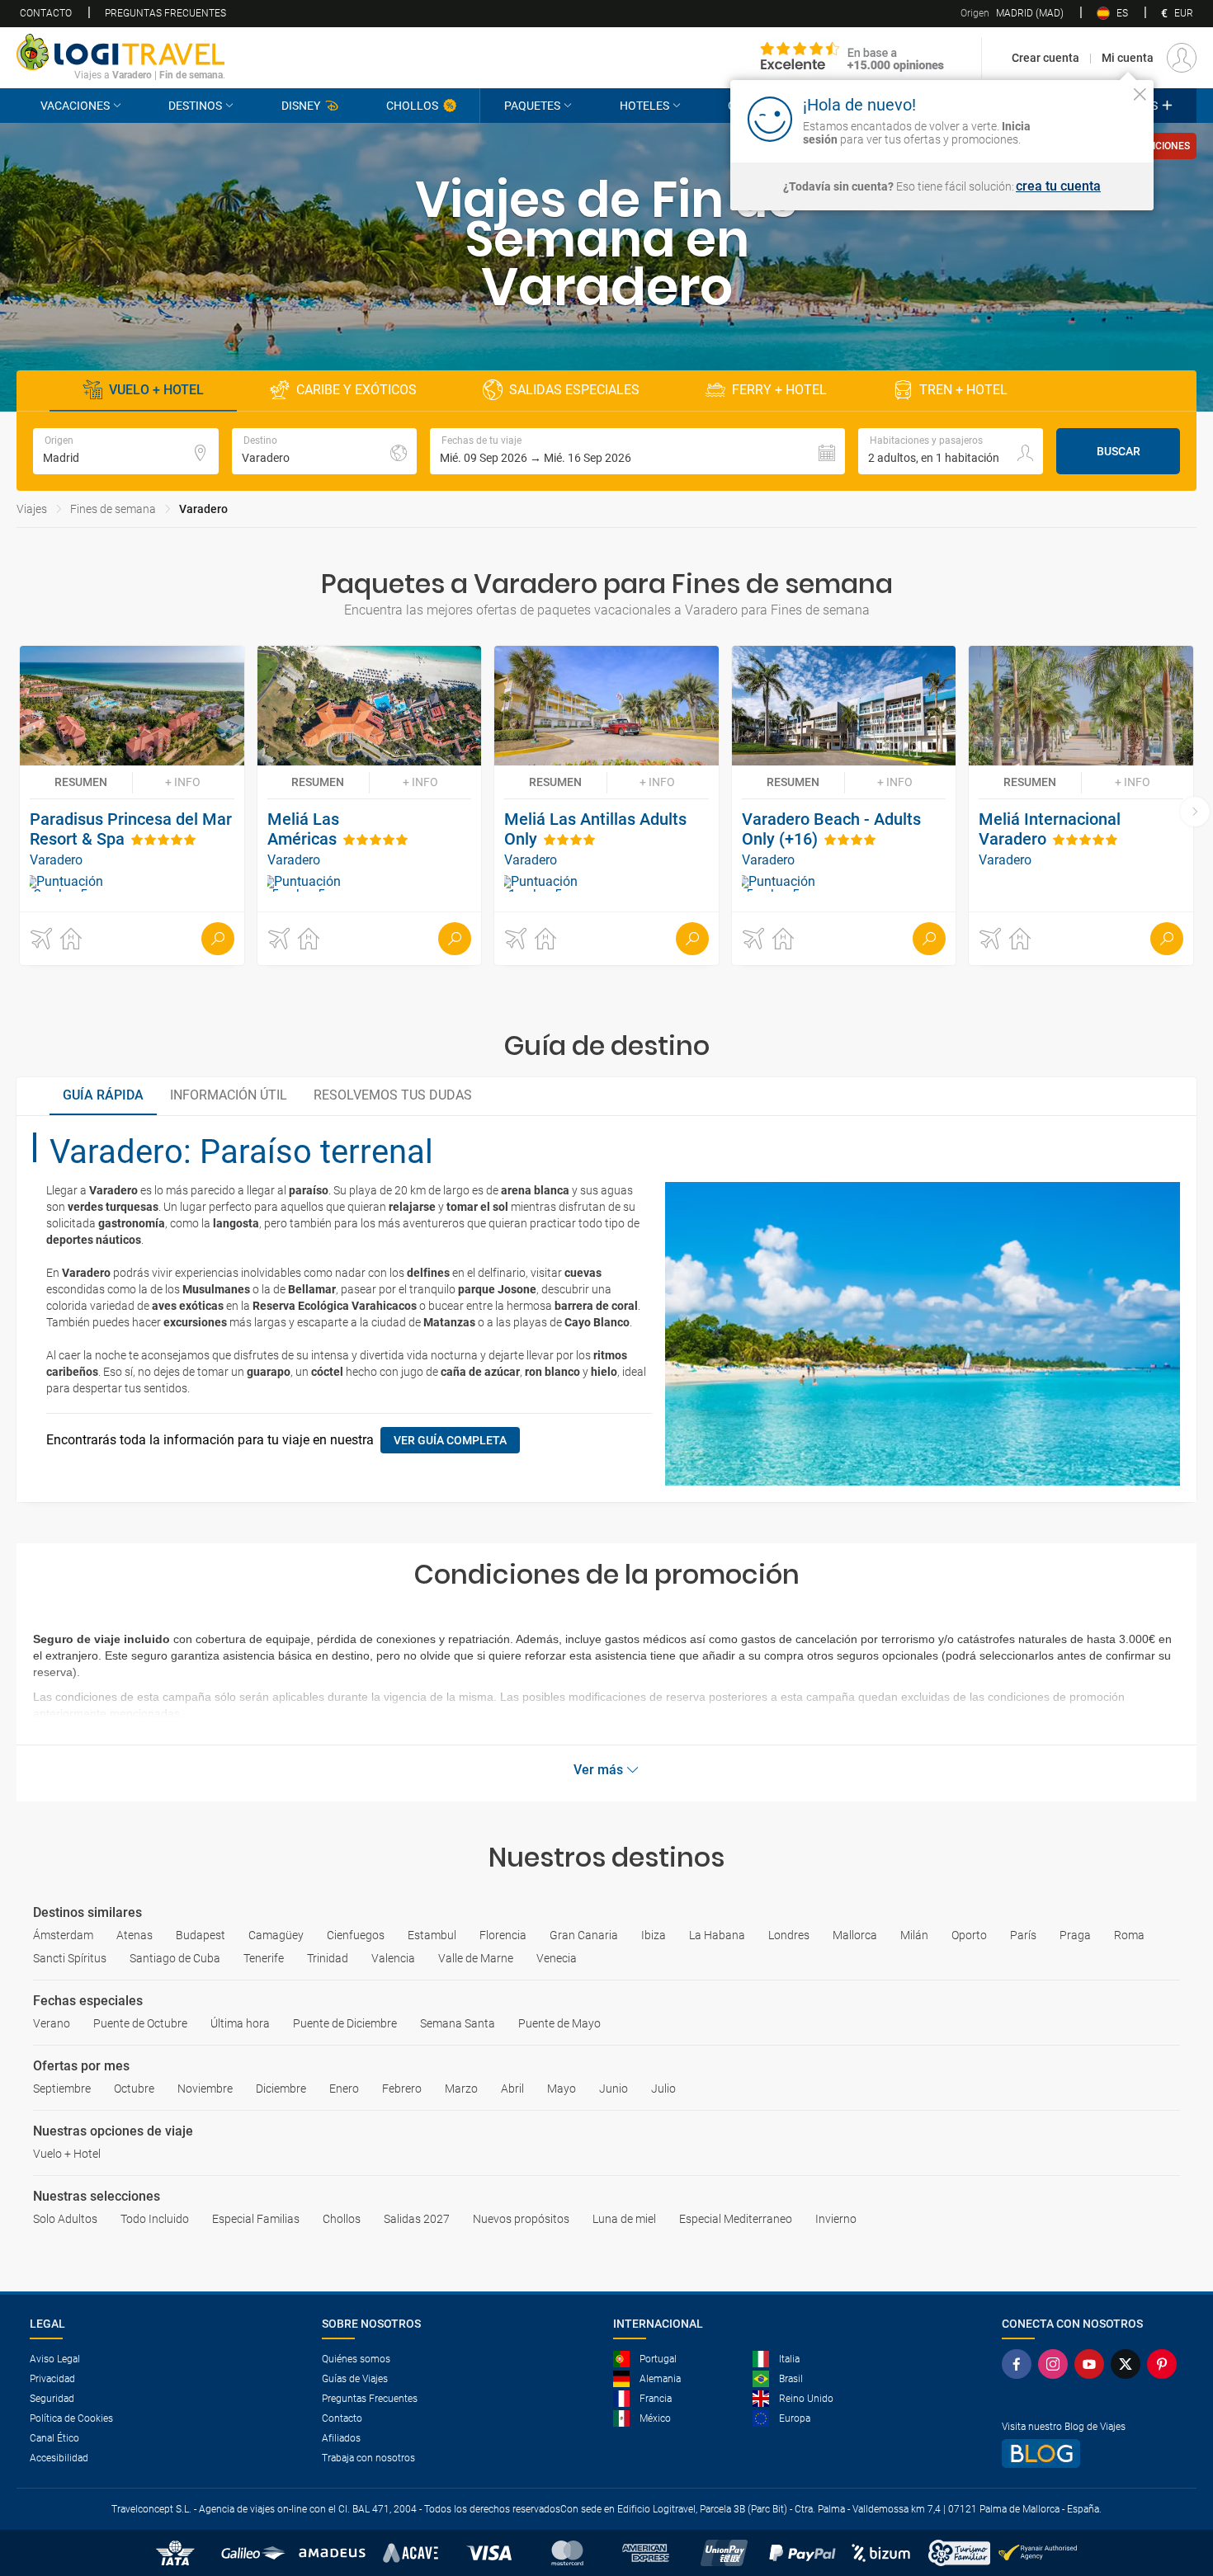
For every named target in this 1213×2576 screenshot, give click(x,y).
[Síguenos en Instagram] (1056, 2364)
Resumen (81, 782)
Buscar (1119, 451)
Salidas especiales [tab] (574, 390)
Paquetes (532, 106)
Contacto (46, 13)
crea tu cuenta (1058, 186)
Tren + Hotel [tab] (963, 390)
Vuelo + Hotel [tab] (156, 390)
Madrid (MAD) (1012, 13)
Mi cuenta (1128, 58)
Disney (301, 106)
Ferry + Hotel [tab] (779, 390)
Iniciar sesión (1089, 118)
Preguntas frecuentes (165, 13)
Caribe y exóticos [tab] (356, 390)
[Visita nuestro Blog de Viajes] (1093, 2454)
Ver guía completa (450, 1440)
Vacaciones (75, 106)
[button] (637, 451)
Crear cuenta (1045, 58)
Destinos (195, 106)
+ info (183, 782)
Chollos (412, 106)
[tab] (103, 1096)
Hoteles (644, 106)
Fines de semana (113, 509)
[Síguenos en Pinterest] (1165, 2364)
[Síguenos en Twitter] (1129, 2364)
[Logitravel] (852, 58)
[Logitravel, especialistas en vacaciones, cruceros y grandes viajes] (121, 52)
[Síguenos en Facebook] (1020, 2364)
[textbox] (126, 451)
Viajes (32, 509)
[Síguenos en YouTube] (1093, 2364)
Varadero (203, 509)
